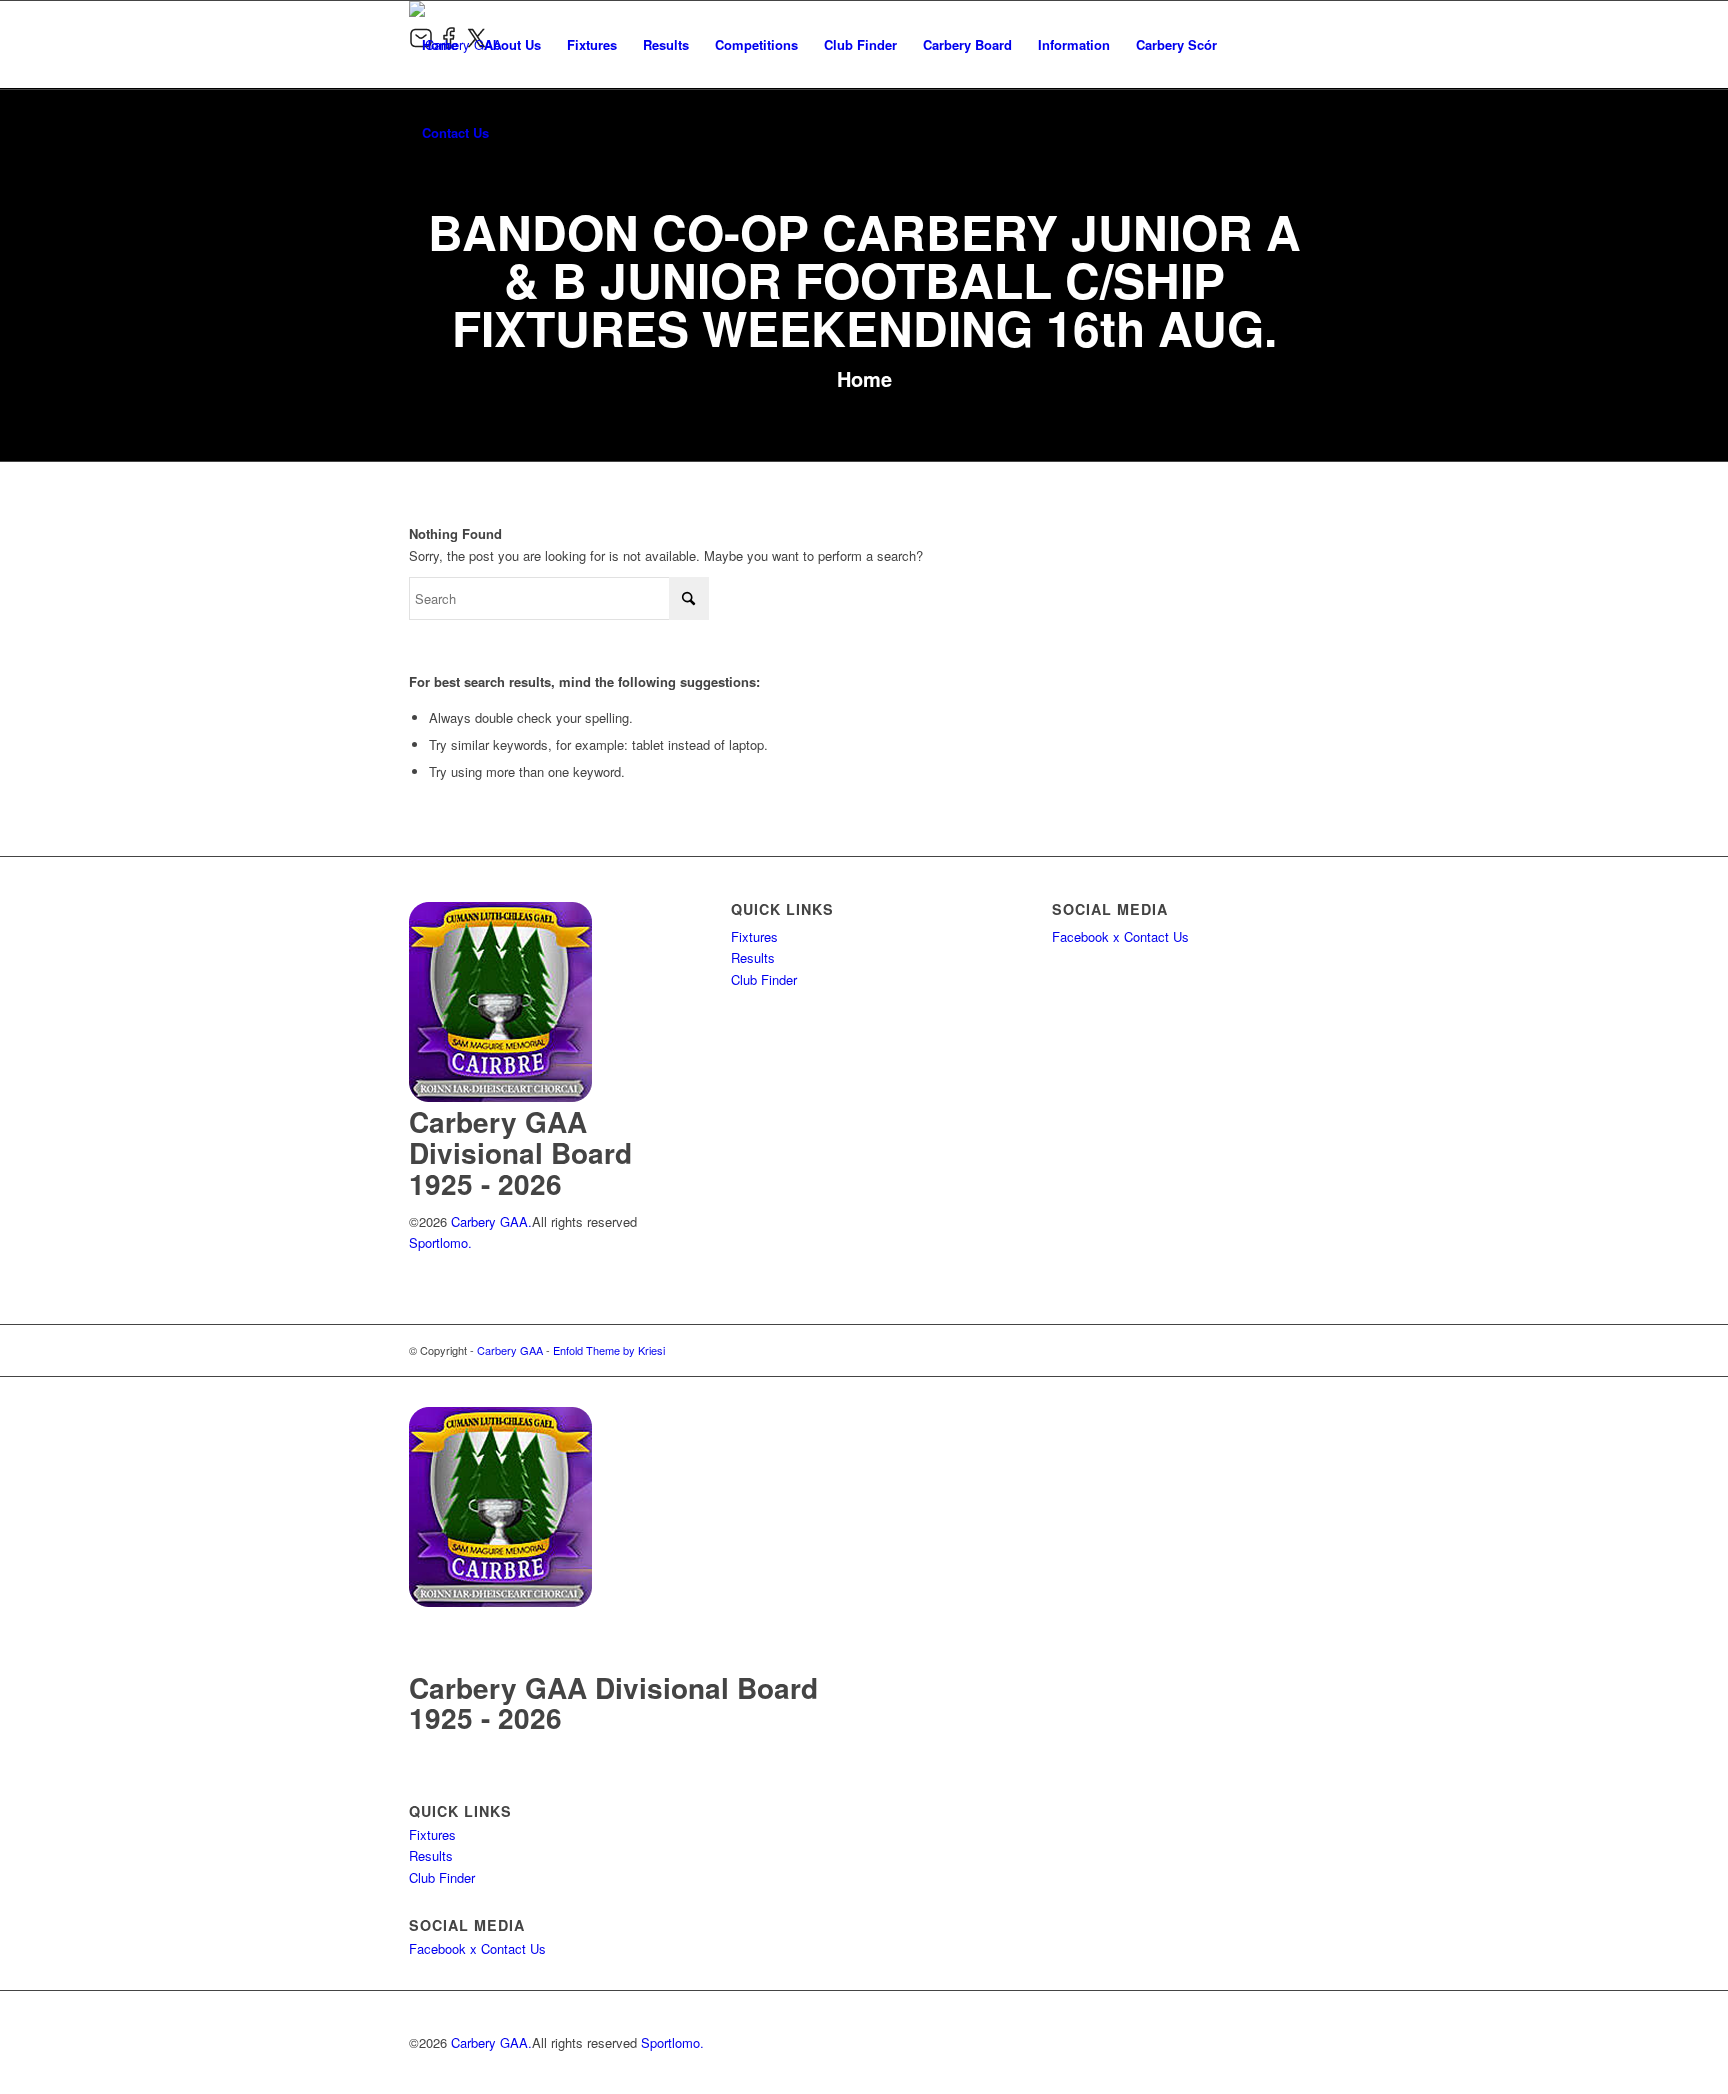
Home (864, 378)
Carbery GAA (510, 1350)
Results (753, 957)
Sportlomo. (440, 1242)
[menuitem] (440, 45)
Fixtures (754, 936)
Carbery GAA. (489, 1221)
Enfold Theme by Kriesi (609, 1350)
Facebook (1080, 936)
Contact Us (1156, 936)
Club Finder (764, 979)
